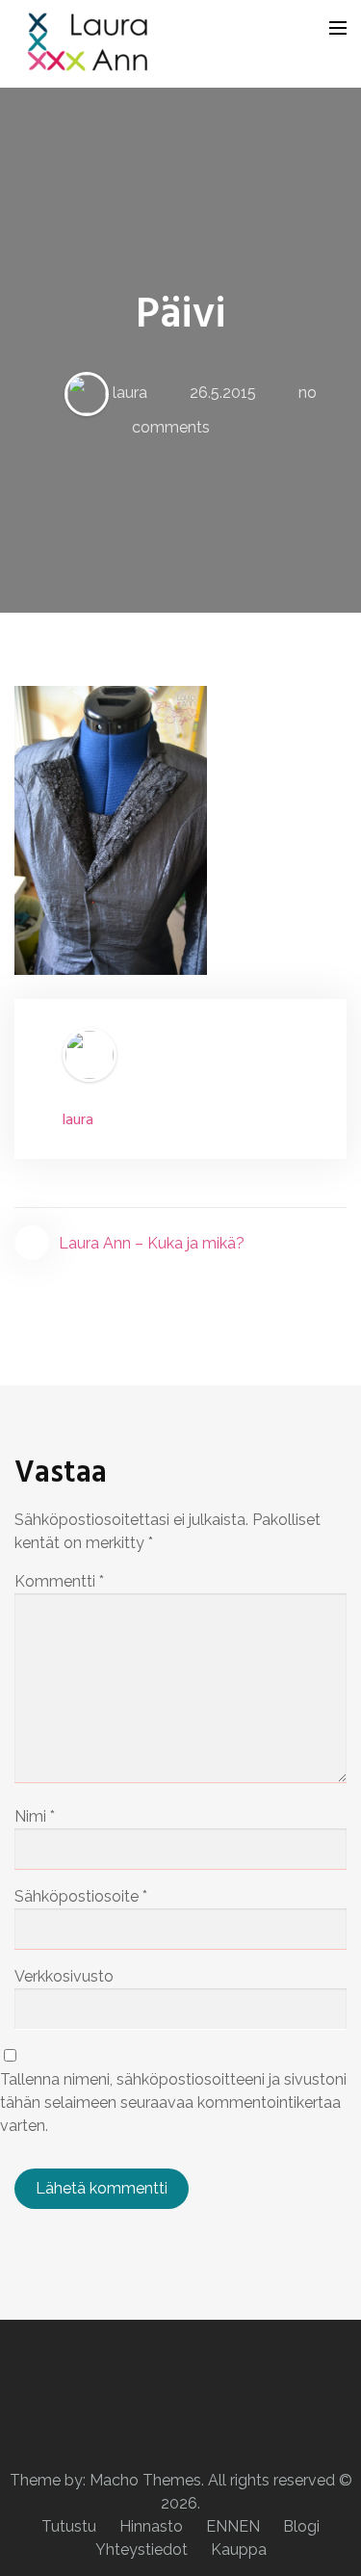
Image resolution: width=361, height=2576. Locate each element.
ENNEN (233, 2526)
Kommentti (59, 1581)
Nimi (35, 1816)
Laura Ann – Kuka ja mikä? (152, 1243)
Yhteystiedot (142, 2550)
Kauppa (239, 2550)
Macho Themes (145, 2480)
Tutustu (69, 2526)
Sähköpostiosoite (81, 1896)
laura (130, 393)
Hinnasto (151, 2526)
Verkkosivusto (64, 1976)
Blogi (301, 2526)
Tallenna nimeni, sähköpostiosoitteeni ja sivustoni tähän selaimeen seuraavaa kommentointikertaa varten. (173, 2103)
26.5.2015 (223, 393)
